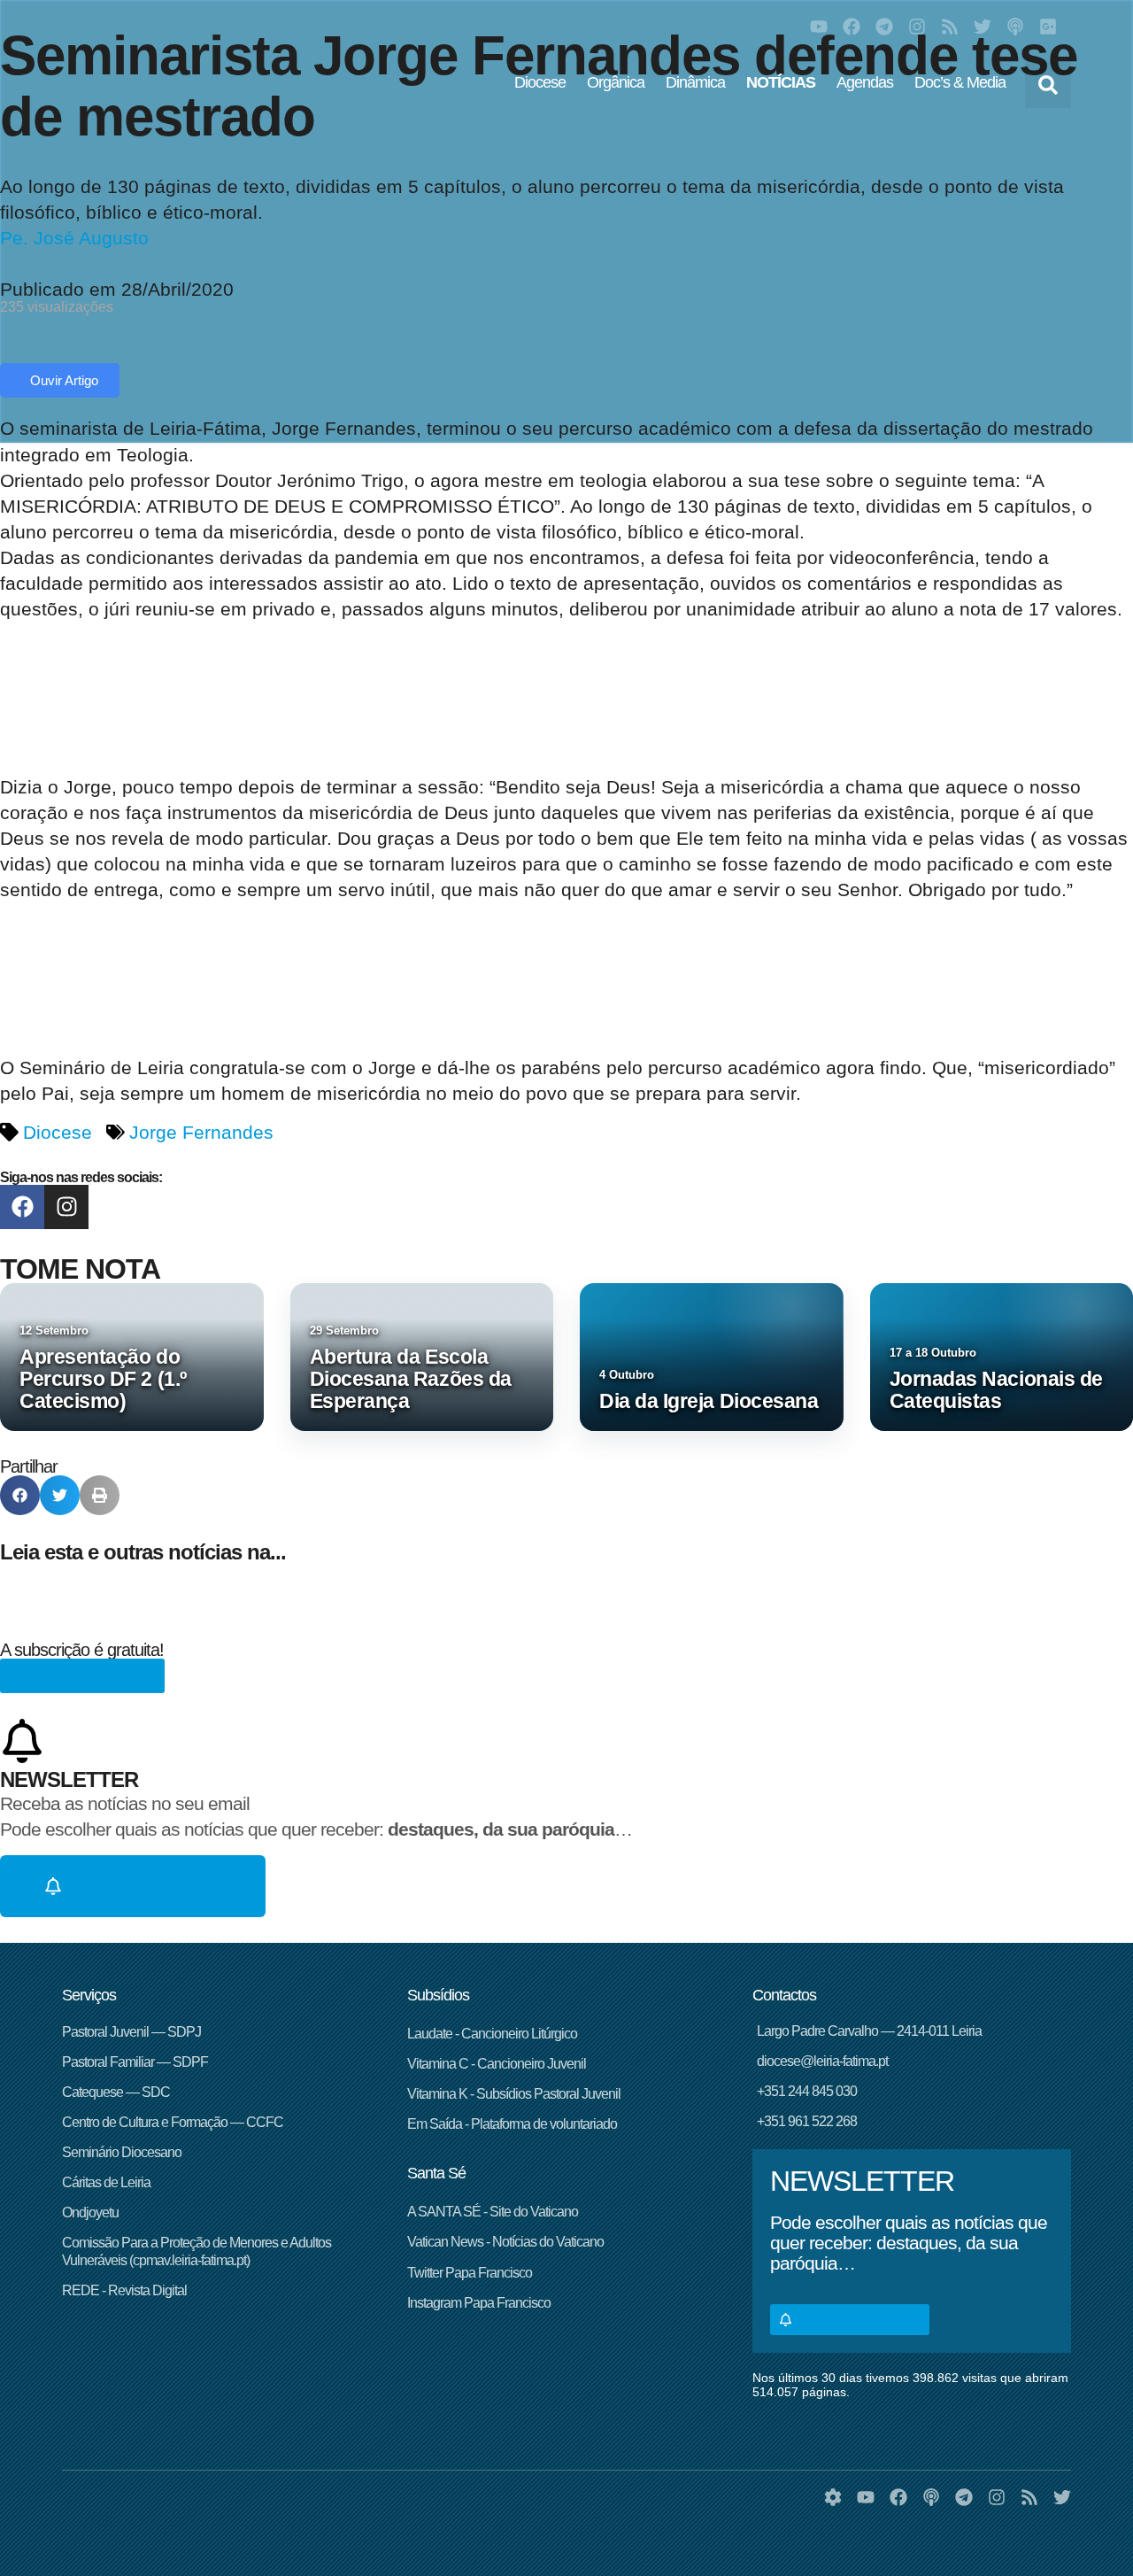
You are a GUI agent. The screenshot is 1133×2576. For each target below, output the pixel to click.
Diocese (540, 82)
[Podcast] (1015, 27)
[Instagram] (917, 27)
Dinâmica (695, 82)
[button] (1048, 85)
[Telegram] (884, 27)
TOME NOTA (80, 1269)
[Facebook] (852, 27)
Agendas (865, 82)
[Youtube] (819, 27)
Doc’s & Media (960, 82)
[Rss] (950, 27)
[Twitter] (983, 27)
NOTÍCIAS (781, 82)
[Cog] (833, 2497)
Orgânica (616, 82)
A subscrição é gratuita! (82, 1650)
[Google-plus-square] (1048, 27)
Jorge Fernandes (201, 1132)
